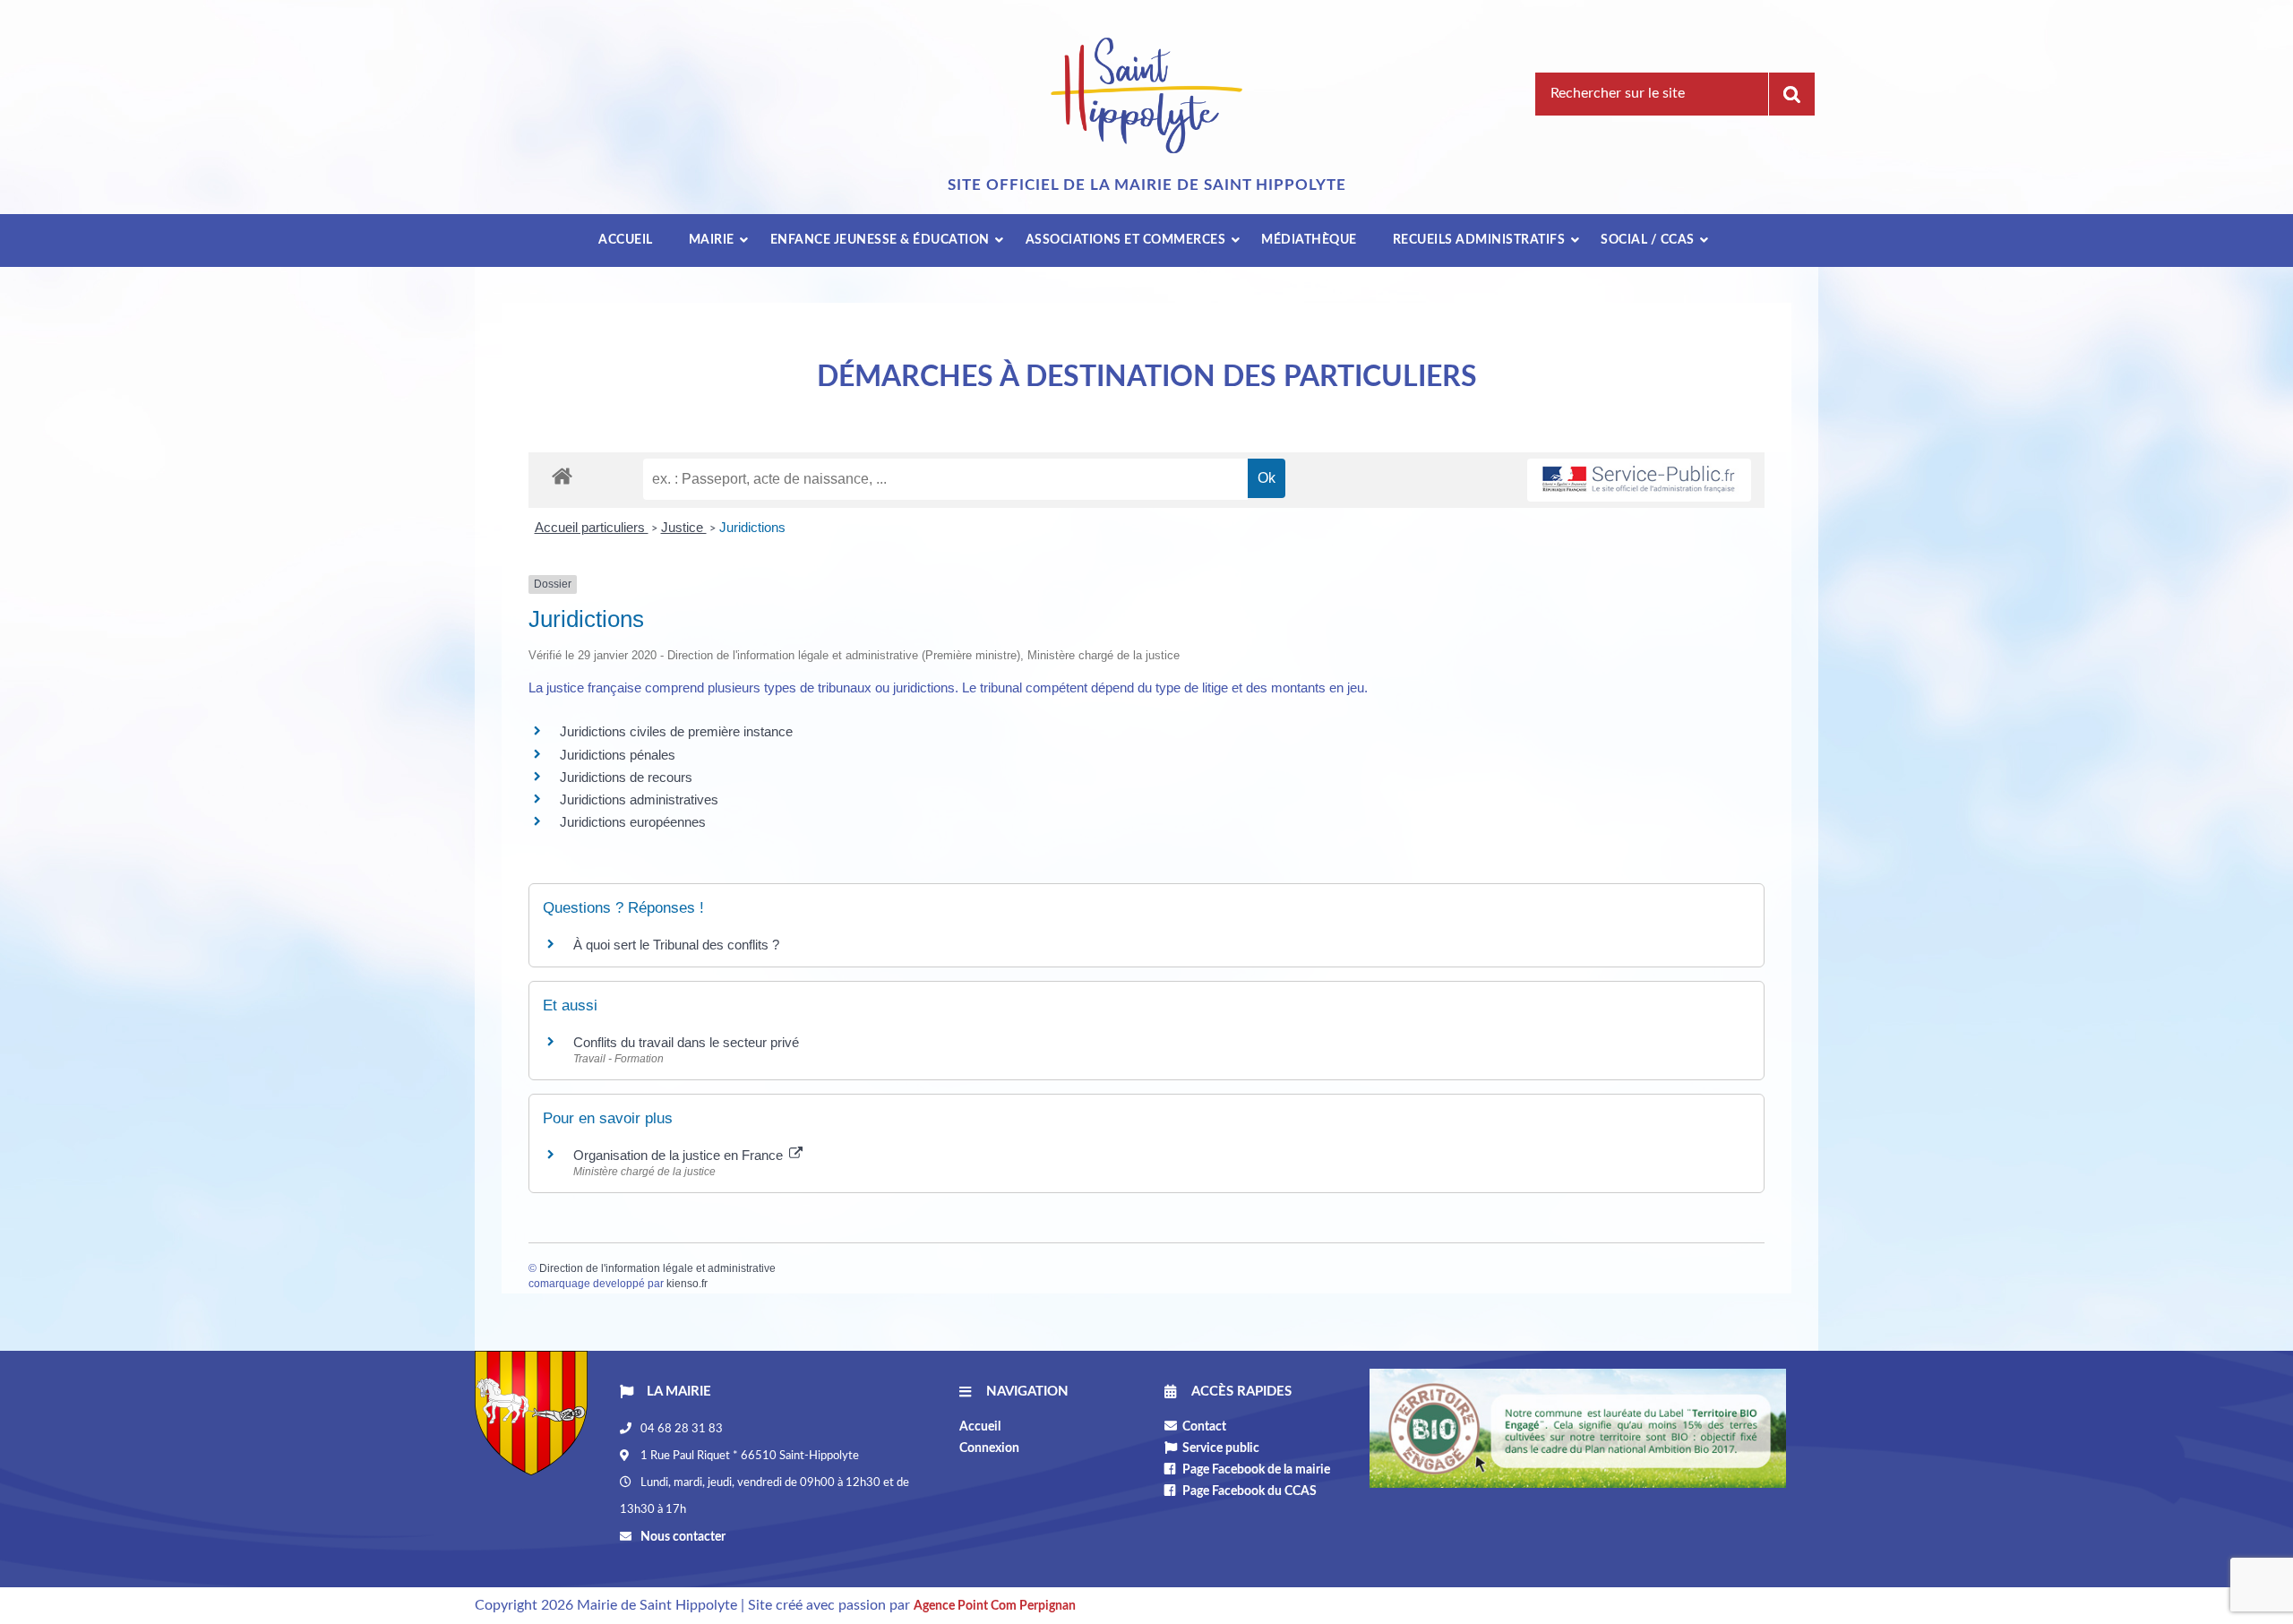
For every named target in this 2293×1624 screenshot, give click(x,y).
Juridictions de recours (626, 777)
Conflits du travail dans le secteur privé (686, 1042)
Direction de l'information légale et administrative (657, 1268)
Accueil (980, 1427)
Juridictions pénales (618, 755)
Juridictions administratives (639, 799)
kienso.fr (687, 1284)
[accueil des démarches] (562, 475)
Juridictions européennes (633, 822)
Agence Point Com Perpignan (995, 1606)
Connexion (989, 1448)
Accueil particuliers (592, 527)
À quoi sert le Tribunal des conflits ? (676, 945)
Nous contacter (682, 1537)
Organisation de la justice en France (680, 1155)
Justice (684, 527)
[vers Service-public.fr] (1639, 481)
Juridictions (752, 527)
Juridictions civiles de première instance (676, 731)
